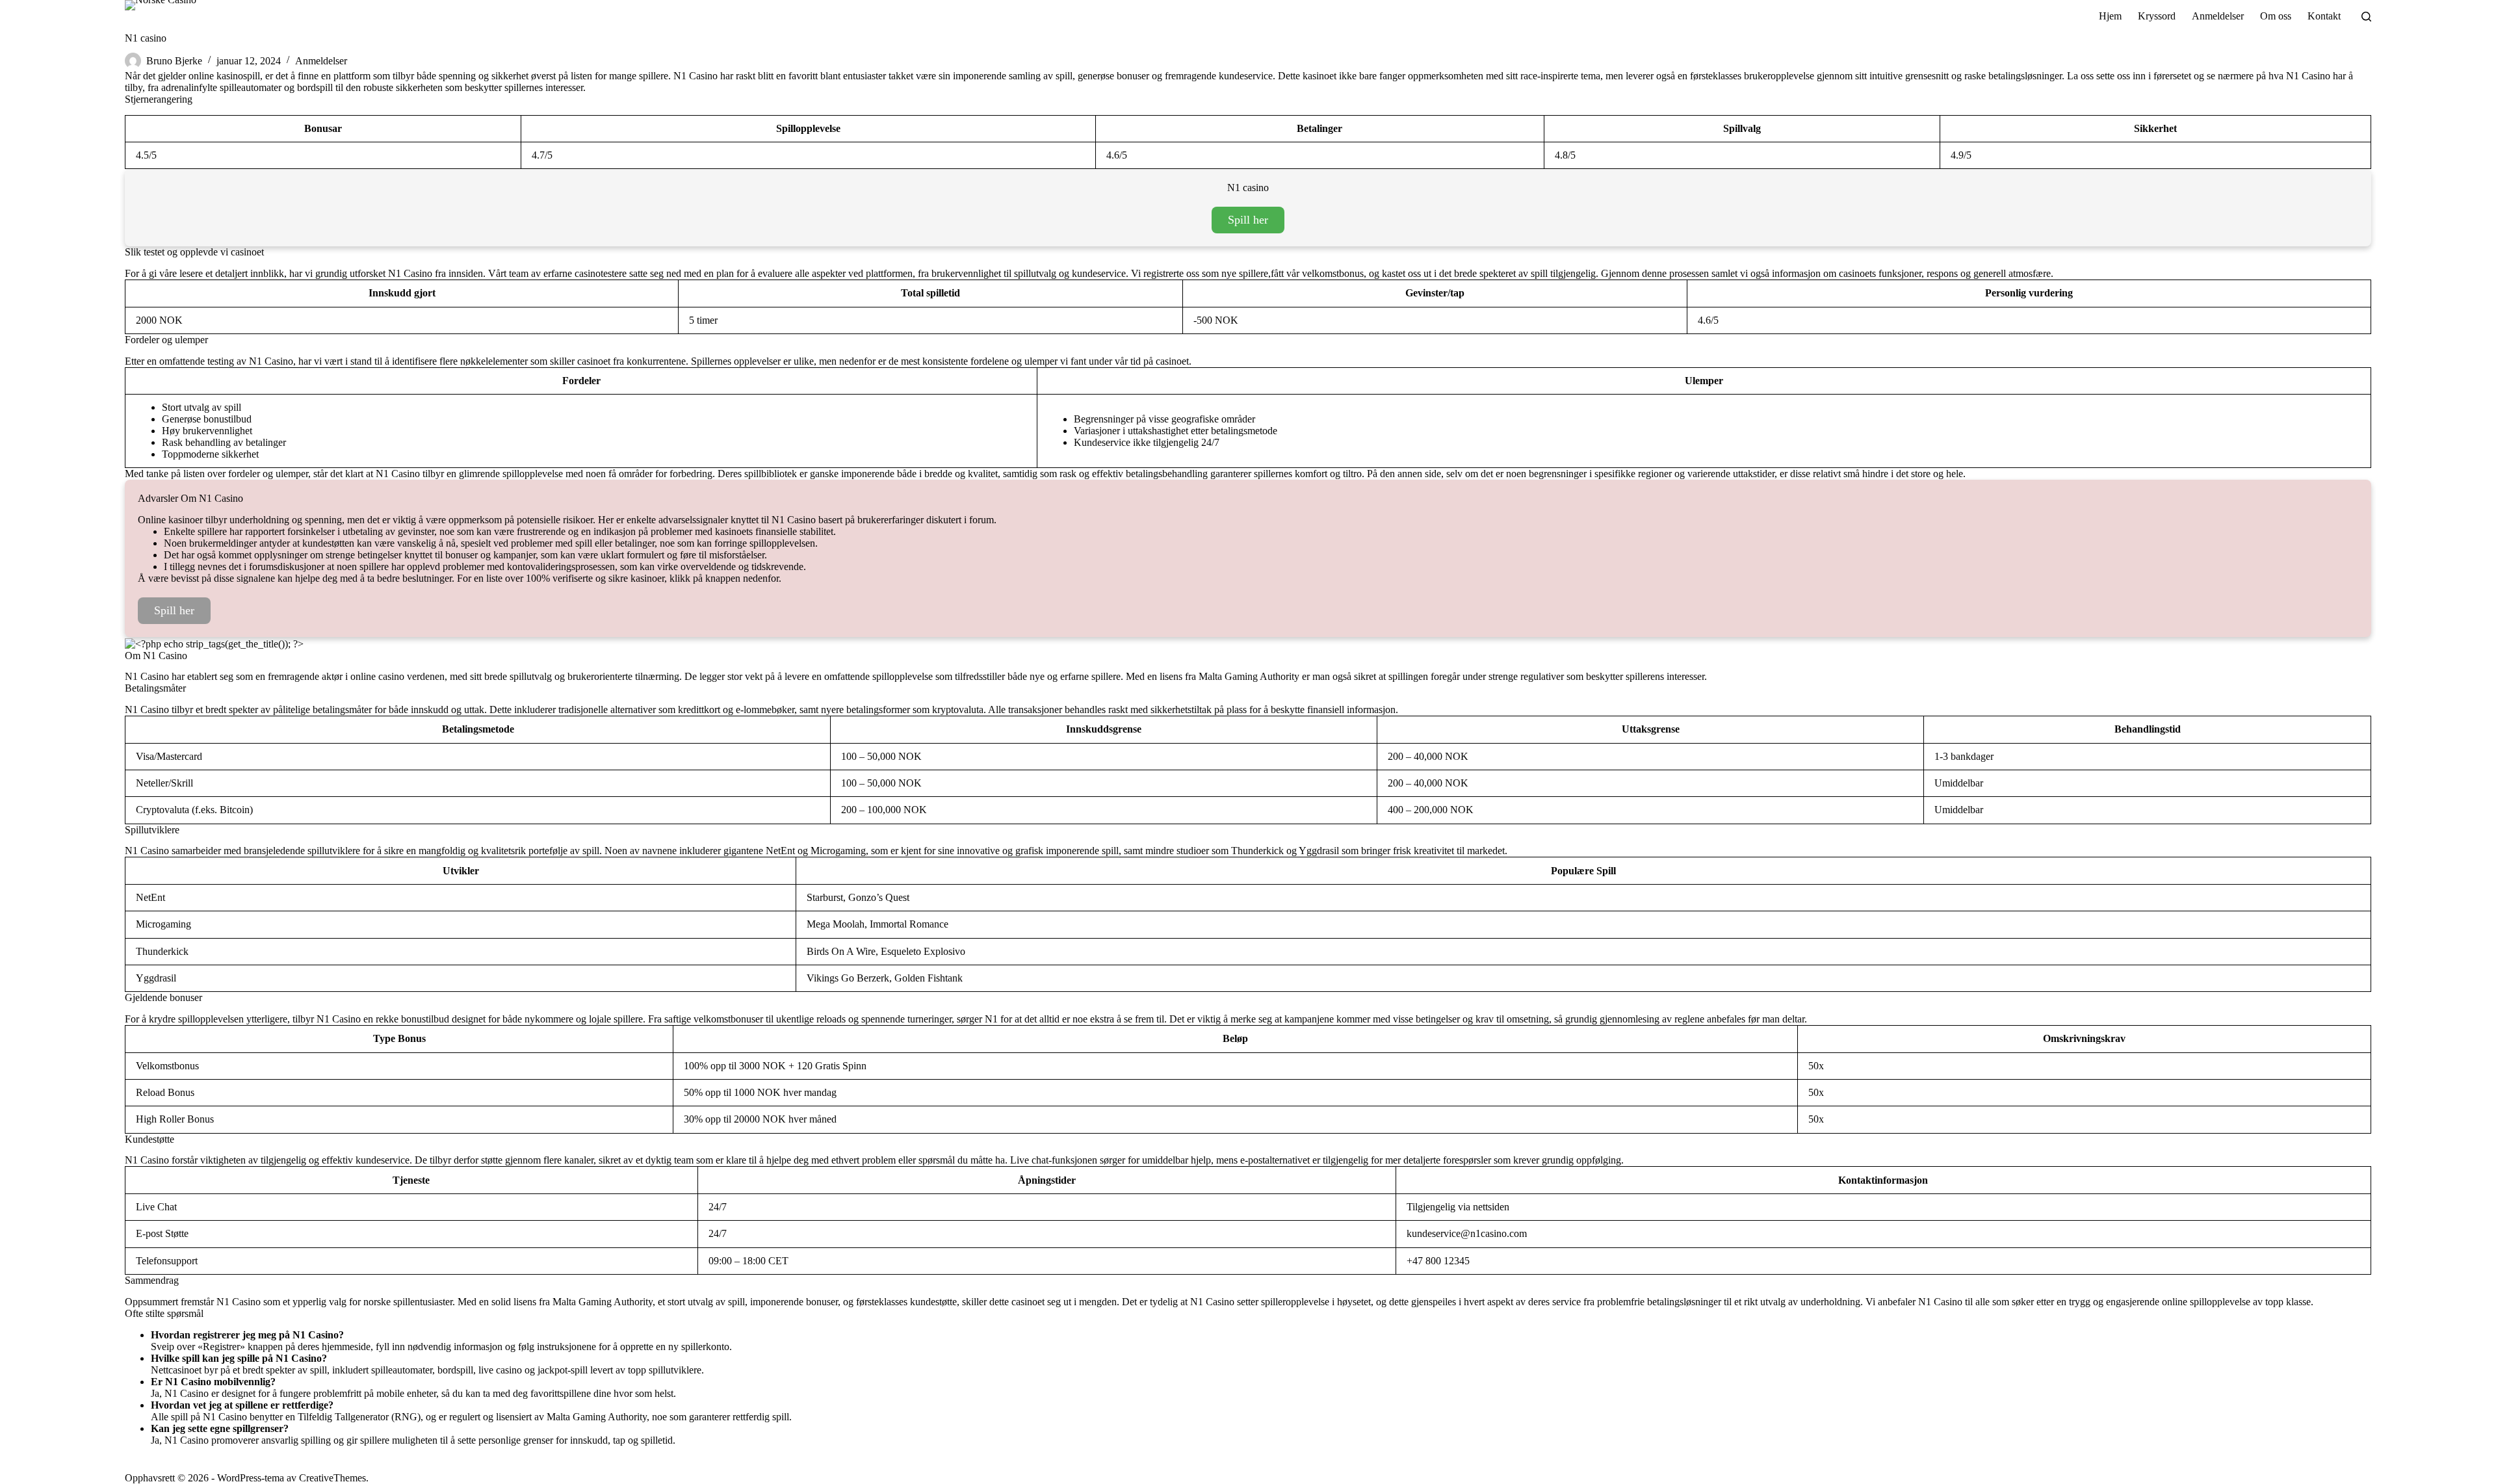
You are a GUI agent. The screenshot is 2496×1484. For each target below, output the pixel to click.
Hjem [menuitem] (2110, 16)
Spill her (1248, 220)
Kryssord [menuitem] (2157, 16)
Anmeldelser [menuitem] (2218, 16)
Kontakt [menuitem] (2324, 16)
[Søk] (2366, 17)
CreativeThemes (332, 1478)
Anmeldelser (321, 61)
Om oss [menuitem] (2276, 16)
